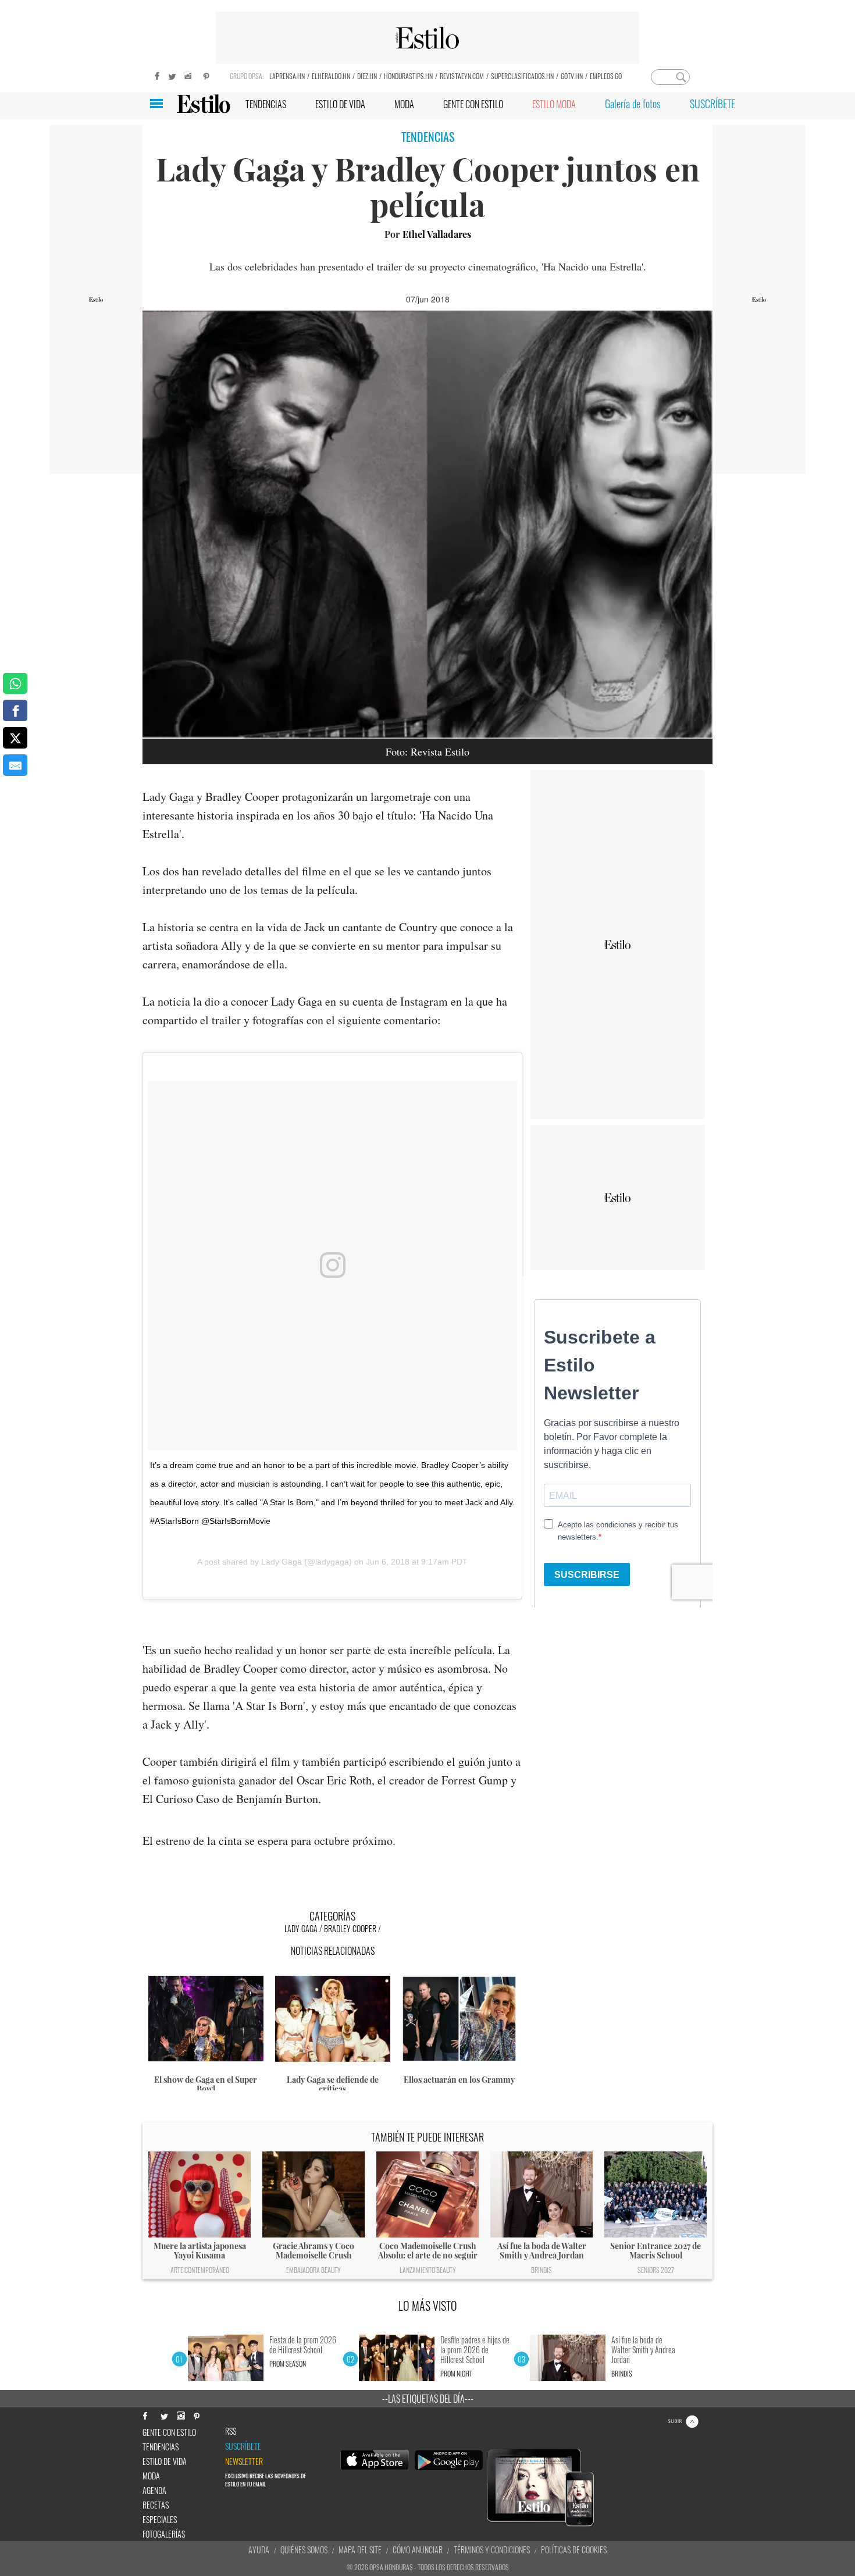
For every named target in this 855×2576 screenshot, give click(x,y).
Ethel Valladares (437, 234)
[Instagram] (189, 75)
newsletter (244, 2461)
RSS (231, 2431)
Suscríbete (243, 2446)
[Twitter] (172, 75)
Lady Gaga (282, 1562)
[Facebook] (154, 75)
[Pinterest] (206, 75)
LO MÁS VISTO (428, 2306)
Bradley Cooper (350, 1928)
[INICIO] (203, 104)
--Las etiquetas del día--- (428, 2399)
